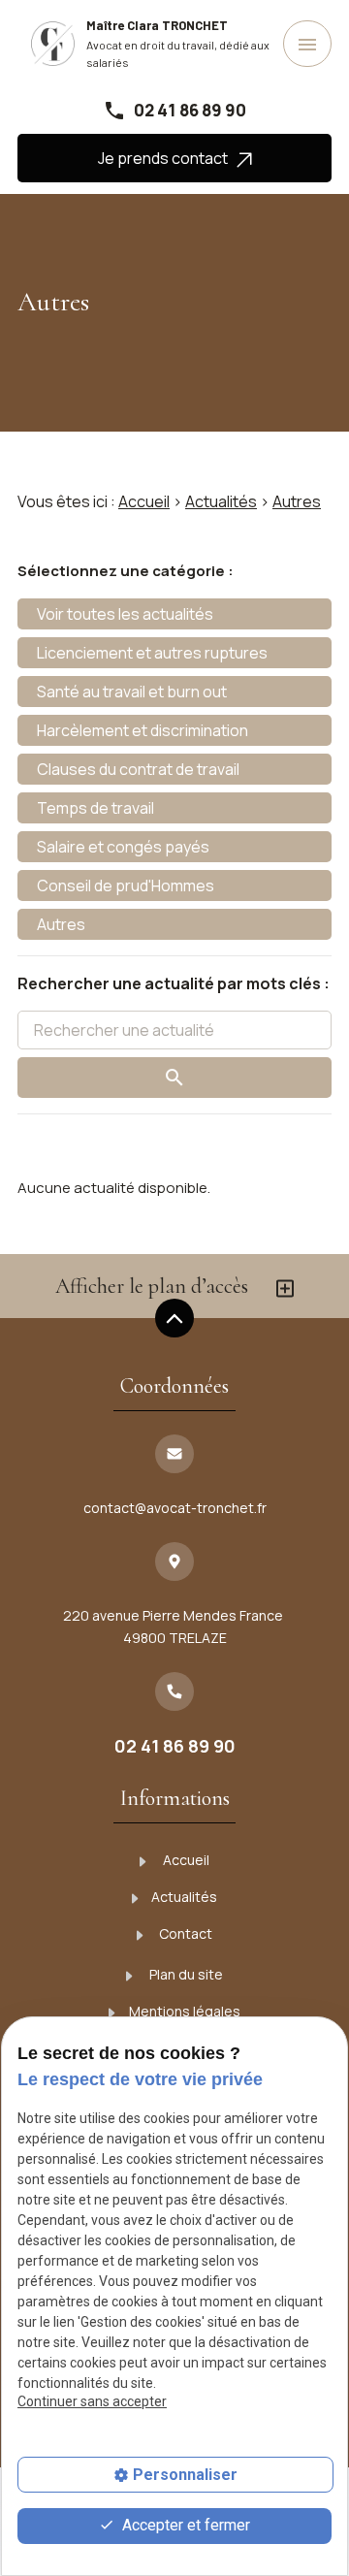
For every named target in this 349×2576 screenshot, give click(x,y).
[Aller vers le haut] (174, 1320)
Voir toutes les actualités (125, 614)
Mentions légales (185, 2011)
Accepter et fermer (184, 2525)
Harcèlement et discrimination (143, 730)
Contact (184, 1933)
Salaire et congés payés (123, 847)
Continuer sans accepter (92, 2401)
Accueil (144, 501)
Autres (297, 501)
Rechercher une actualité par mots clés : (174, 983)
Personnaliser (185, 2475)
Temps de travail (95, 808)
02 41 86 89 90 (190, 110)
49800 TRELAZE (174, 1626)
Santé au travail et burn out (132, 692)
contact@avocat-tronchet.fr (175, 1508)
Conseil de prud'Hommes (126, 885)
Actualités (221, 501)
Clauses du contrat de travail (138, 769)
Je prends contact (167, 158)
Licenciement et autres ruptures (152, 653)
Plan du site (185, 1974)
